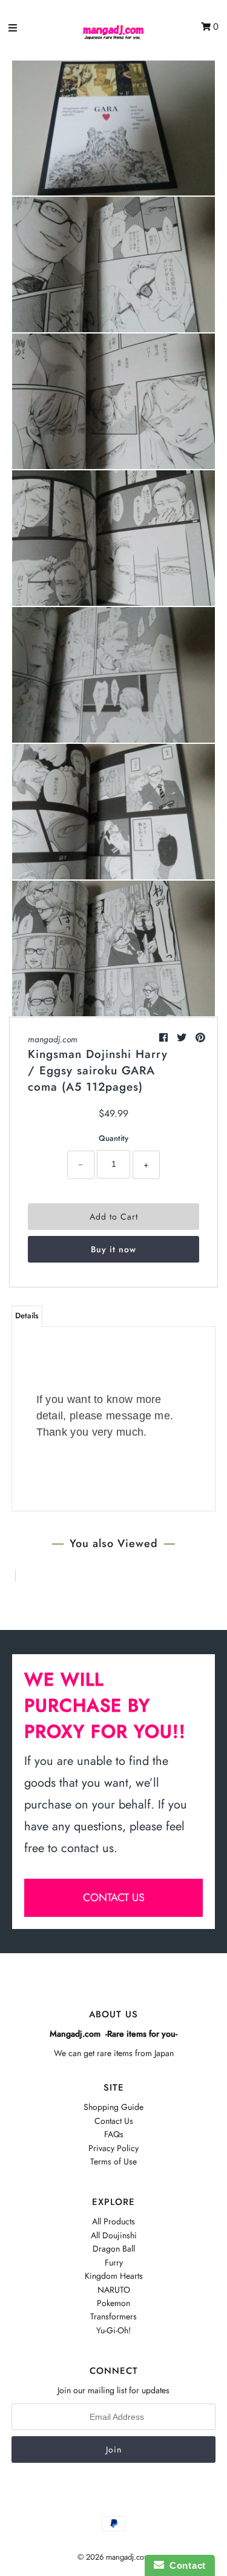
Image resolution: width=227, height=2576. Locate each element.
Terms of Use (113, 2161)
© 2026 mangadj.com (114, 2557)
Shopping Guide (113, 2107)
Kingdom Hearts (114, 2276)
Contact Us (114, 2121)
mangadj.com (53, 1039)
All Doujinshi (114, 2235)
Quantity (113, 1138)
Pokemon (113, 2303)
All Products (113, 2221)
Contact (185, 2565)
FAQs (114, 2134)
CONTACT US (114, 1897)
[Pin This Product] (200, 1038)
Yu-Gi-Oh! (113, 2330)
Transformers (113, 2316)
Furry (114, 2262)
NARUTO (114, 2290)
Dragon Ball (114, 2249)
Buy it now (113, 1249)
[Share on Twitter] (183, 1038)
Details (27, 1316)
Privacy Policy (113, 2148)
